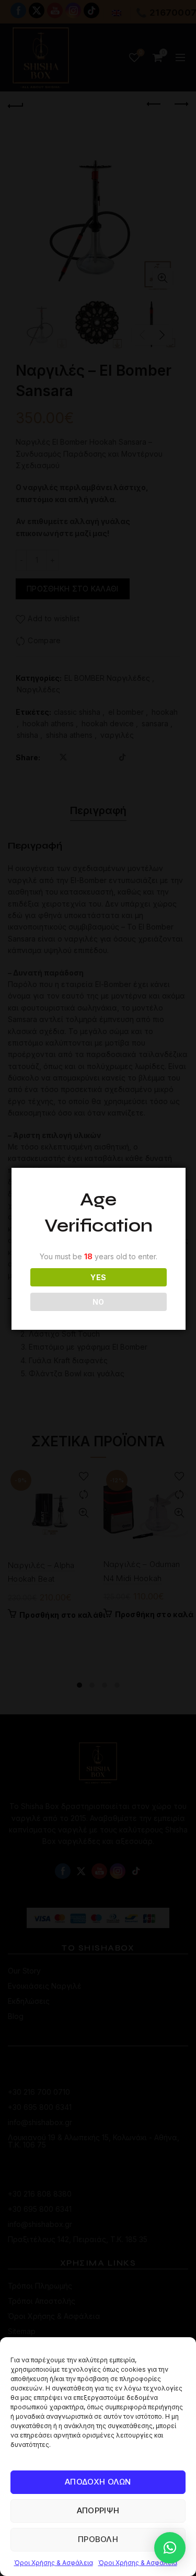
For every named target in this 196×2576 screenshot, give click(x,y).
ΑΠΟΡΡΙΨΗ (98, 2510)
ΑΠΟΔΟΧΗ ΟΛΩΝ (98, 2482)
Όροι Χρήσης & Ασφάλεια (54, 2563)
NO (99, 1302)
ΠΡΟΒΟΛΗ (98, 2539)
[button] (170, 2548)
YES (98, 1277)
